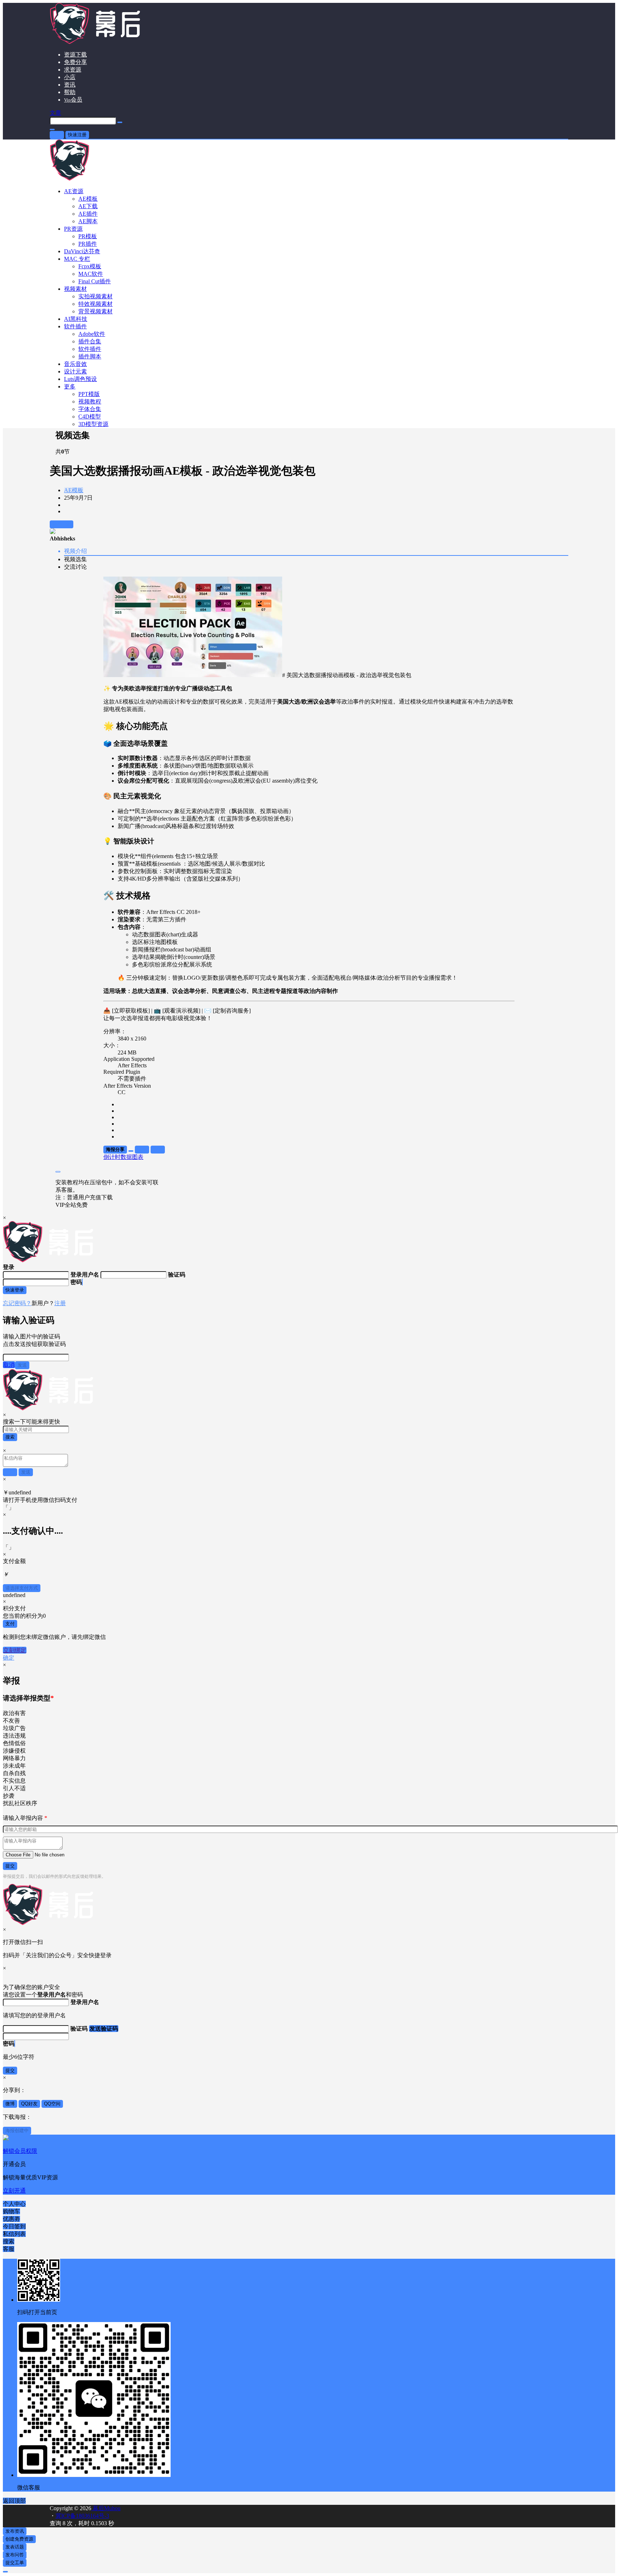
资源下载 (75, 55)
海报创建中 (17, 2131)
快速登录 (15, 1290)
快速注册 (77, 135)
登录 (57, 135)
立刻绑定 (15, 1650)
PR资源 (73, 229)
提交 (10, 1866)
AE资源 (74, 191)
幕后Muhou (106, 2508)
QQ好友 (29, 2104)
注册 (60, 1303)
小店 (70, 77)
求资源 (73, 70)
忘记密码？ (17, 1303)
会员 (73, 100)
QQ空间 (52, 2104)
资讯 (70, 85)
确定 (9, 1658)
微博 (10, 2104)
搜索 (10, 1437)
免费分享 (75, 62)
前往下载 (62, 524)
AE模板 (74, 490)
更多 (70, 386)
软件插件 (75, 326)
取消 (9, 1365)
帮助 (70, 92)
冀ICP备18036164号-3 (82, 2516)
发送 (22, 1365)
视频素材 (75, 289)
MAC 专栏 (77, 259)
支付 (10, 1624)
